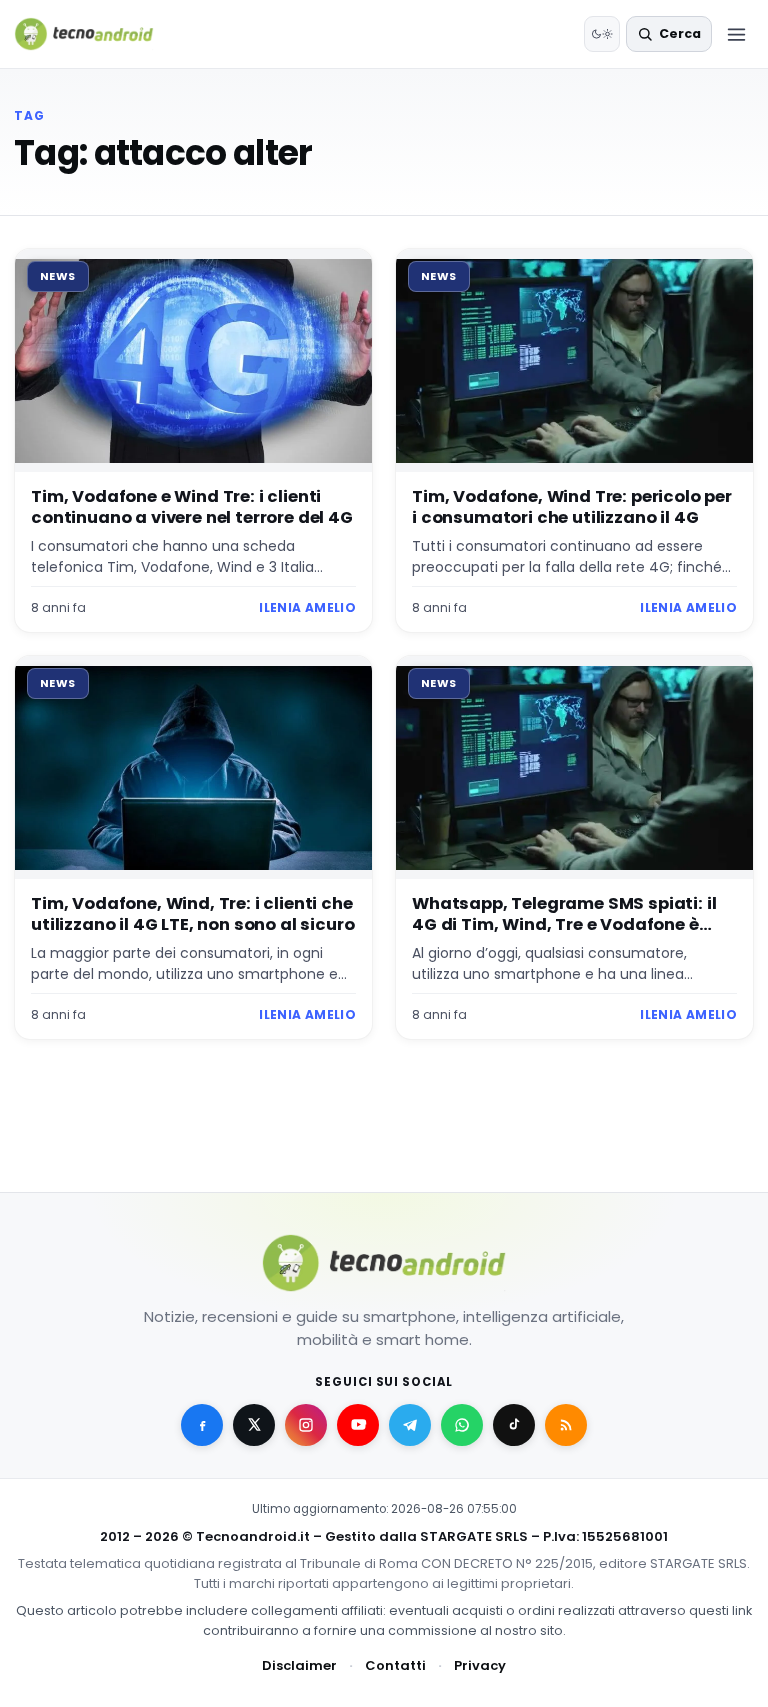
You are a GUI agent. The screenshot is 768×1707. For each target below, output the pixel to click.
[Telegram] (410, 1425)
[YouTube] (358, 1425)
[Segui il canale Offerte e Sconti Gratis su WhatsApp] (462, 1425)
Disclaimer (299, 1665)
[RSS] (566, 1425)
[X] (254, 1425)
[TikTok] (514, 1425)
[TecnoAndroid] (96, 34)
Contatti (395, 1665)
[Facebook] (202, 1425)
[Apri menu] (736, 34)
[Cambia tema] (602, 34)
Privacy (480, 1665)
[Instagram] (306, 1425)
